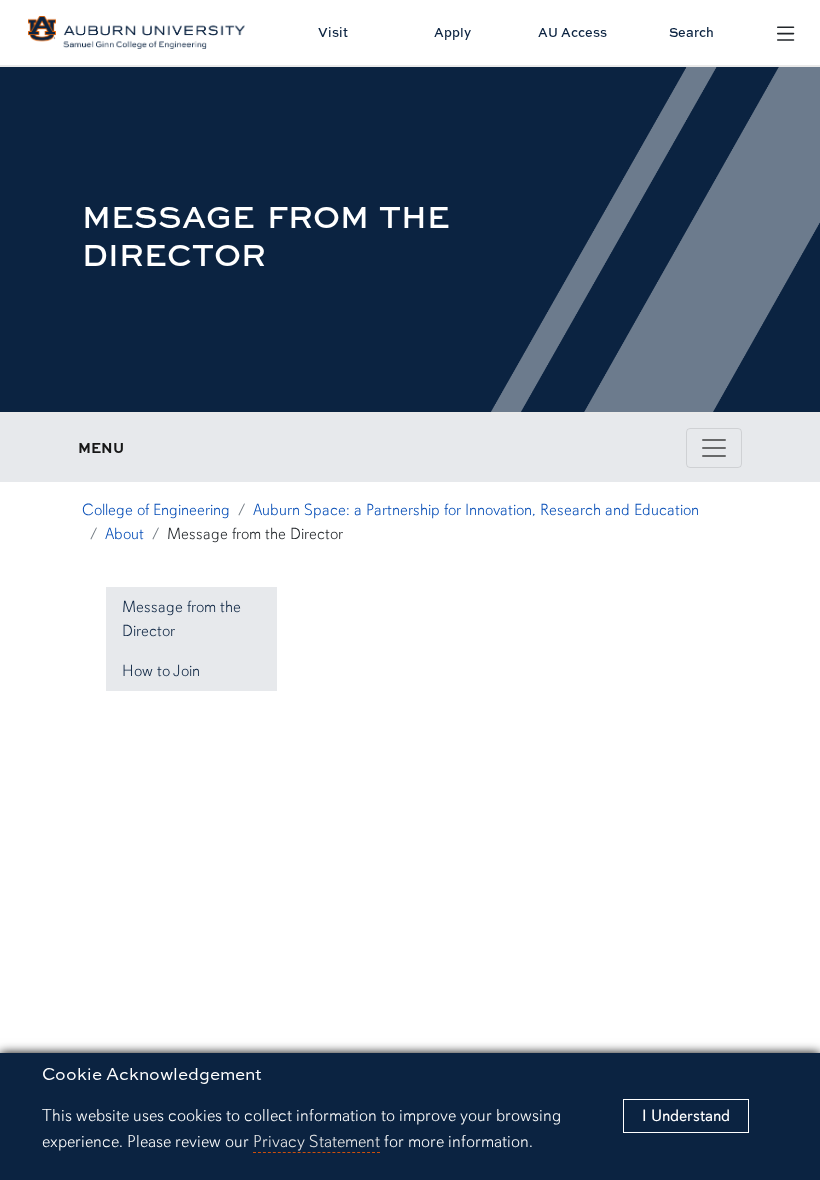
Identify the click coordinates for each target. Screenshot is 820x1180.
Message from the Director (181, 619)
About (124, 534)
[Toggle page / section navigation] (714, 448)
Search (691, 32)
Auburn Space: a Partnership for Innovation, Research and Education (476, 510)
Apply (452, 32)
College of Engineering (156, 510)
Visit (333, 32)
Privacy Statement (316, 1141)
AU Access (572, 32)
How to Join (161, 671)
